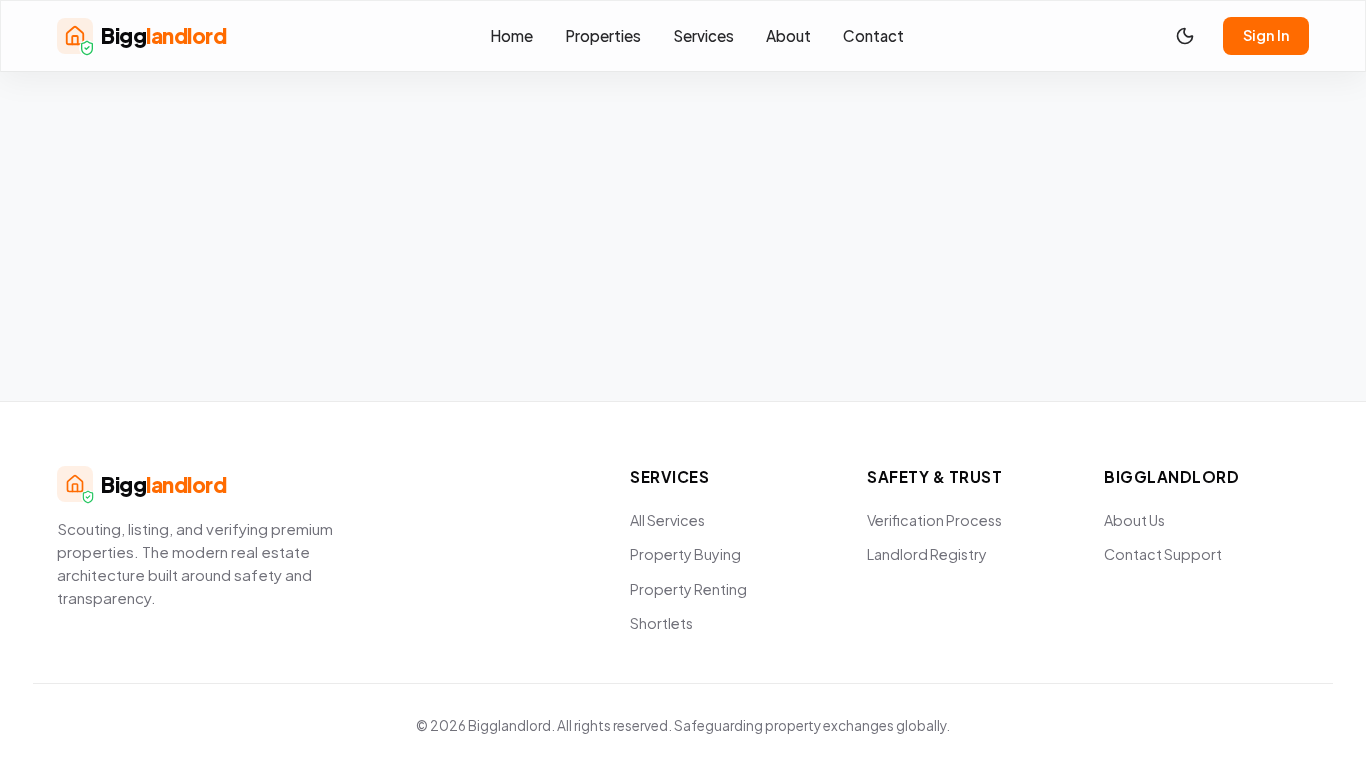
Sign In (1266, 35)
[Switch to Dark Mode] (1185, 36)
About (788, 35)
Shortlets (661, 623)
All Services (667, 520)
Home (511, 35)
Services (703, 35)
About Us (1134, 520)
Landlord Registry (927, 554)
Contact (873, 35)
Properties (603, 35)
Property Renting (688, 589)
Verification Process (934, 520)
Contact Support (1163, 554)
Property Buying (685, 554)
